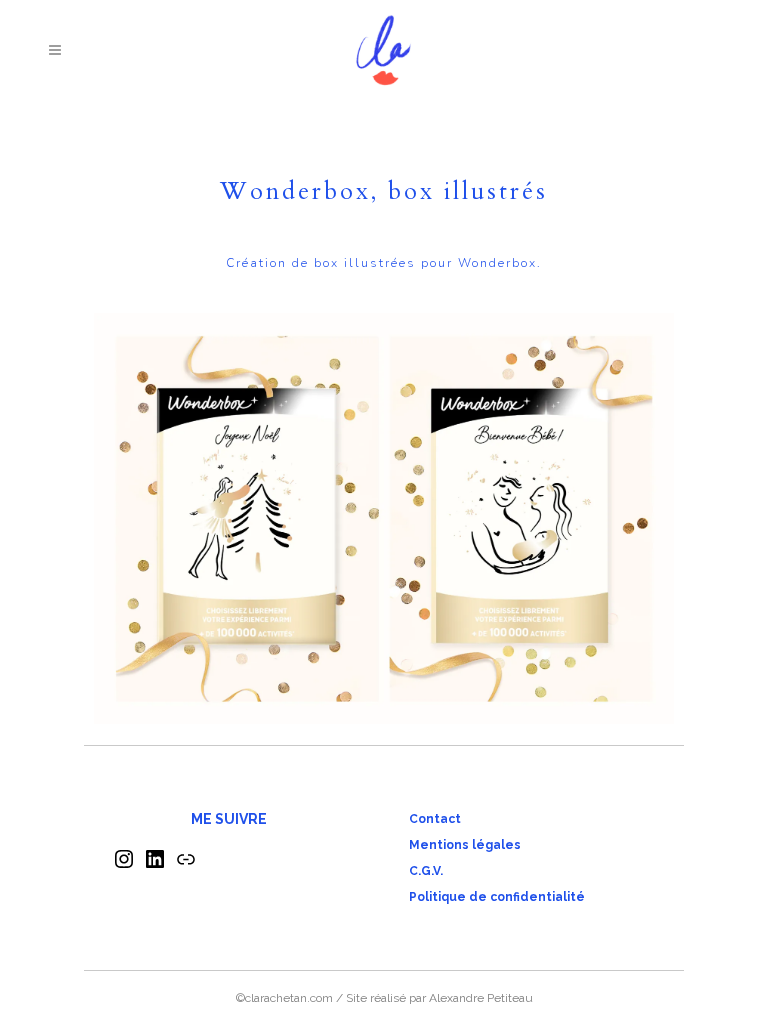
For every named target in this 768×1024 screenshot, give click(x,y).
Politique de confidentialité (497, 897)
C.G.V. (426, 871)
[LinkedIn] (155, 866)
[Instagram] (124, 866)
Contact (435, 819)
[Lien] (186, 866)
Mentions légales (465, 845)
